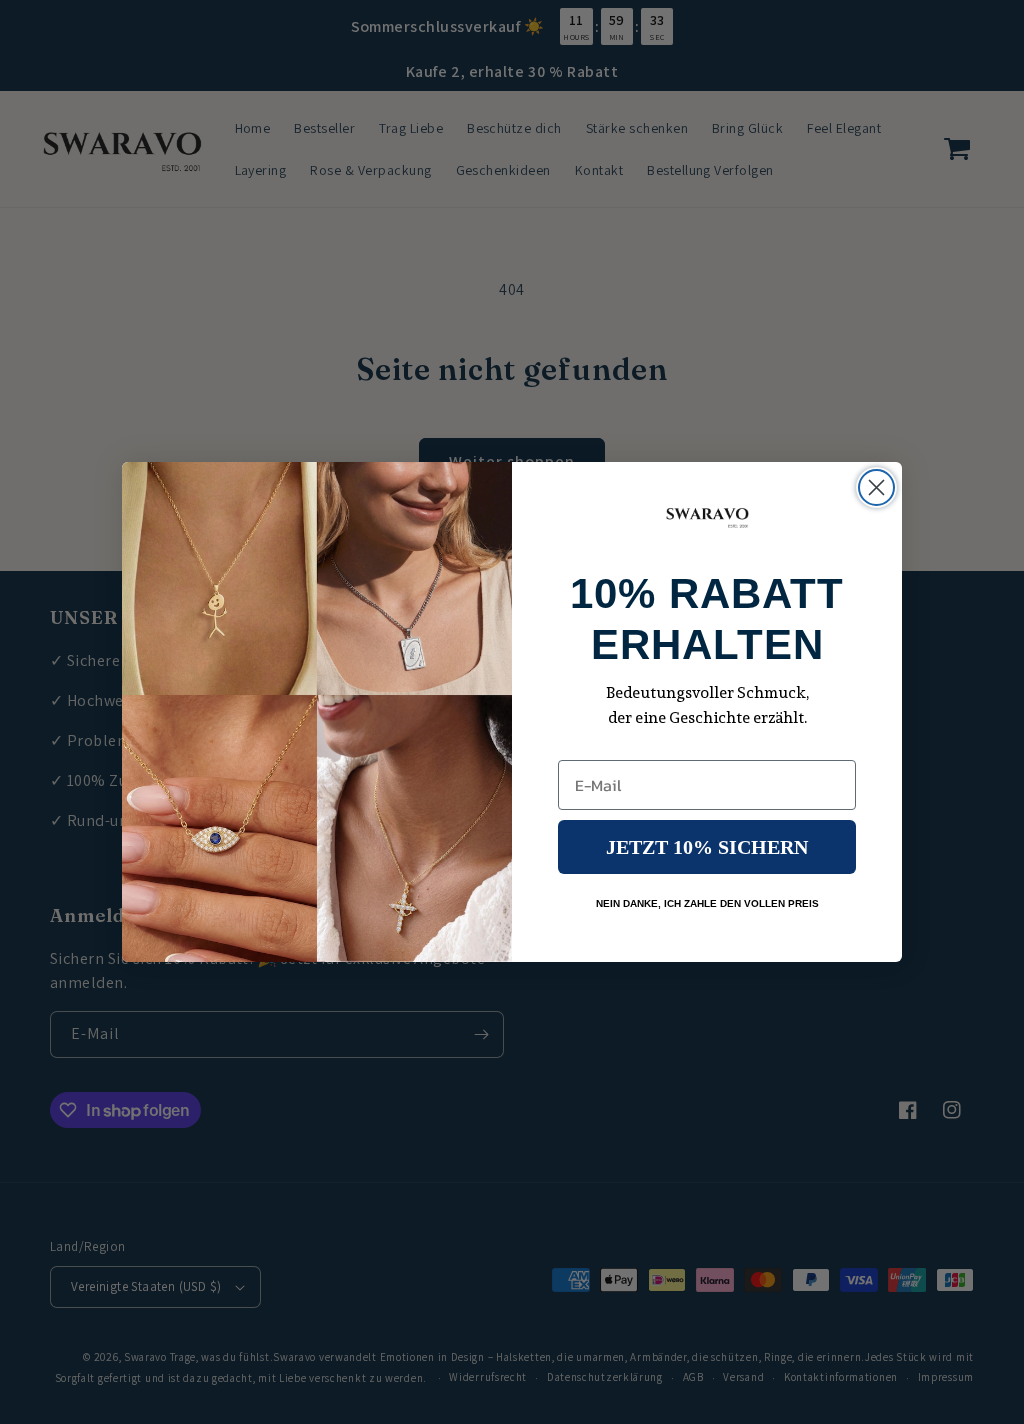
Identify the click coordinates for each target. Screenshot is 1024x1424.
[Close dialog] (876, 487)
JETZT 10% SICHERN (707, 847)
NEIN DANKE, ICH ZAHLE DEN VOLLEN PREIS (707, 903)
